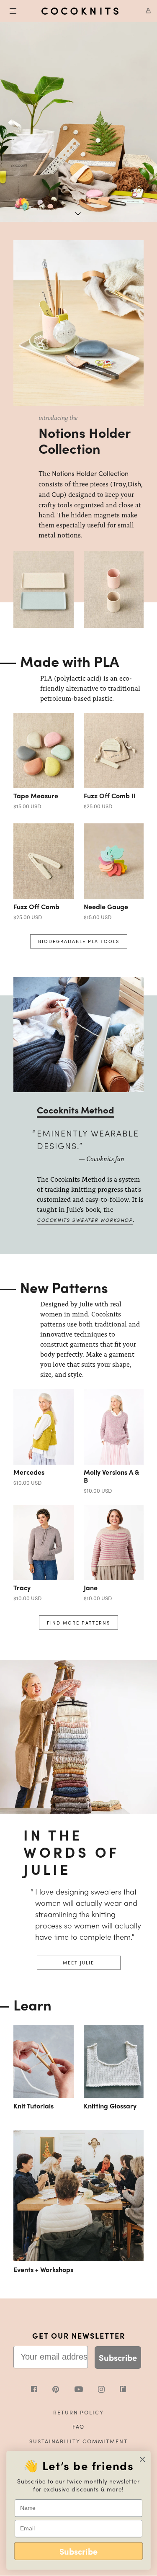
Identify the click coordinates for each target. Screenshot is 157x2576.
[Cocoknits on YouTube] (86, 2390)
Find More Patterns (78, 1622)
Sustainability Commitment (78, 2441)
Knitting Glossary (110, 2106)
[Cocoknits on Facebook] (42, 2390)
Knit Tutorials (33, 2106)
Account (145, 11)
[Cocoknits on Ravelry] (123, 2390)
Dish (134, 484)
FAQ (79, 2426)
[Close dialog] (143, 2459)
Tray (119, 484)
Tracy (22, 1588)
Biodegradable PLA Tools (79, 941)
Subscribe (118, 2357)
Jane (91, 1588)
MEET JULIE (78, 1962)
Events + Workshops (43, 2269)
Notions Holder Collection (90, 473)
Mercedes (29, 1472)
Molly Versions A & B (112, 1476)
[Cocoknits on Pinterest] (63, 2390)
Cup (58, 494)
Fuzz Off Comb (36, 906)
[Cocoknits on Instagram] (109, 2390)
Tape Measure (36, 796)
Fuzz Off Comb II (110, 796)
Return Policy (78, 2412)
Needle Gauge (106, 906)
